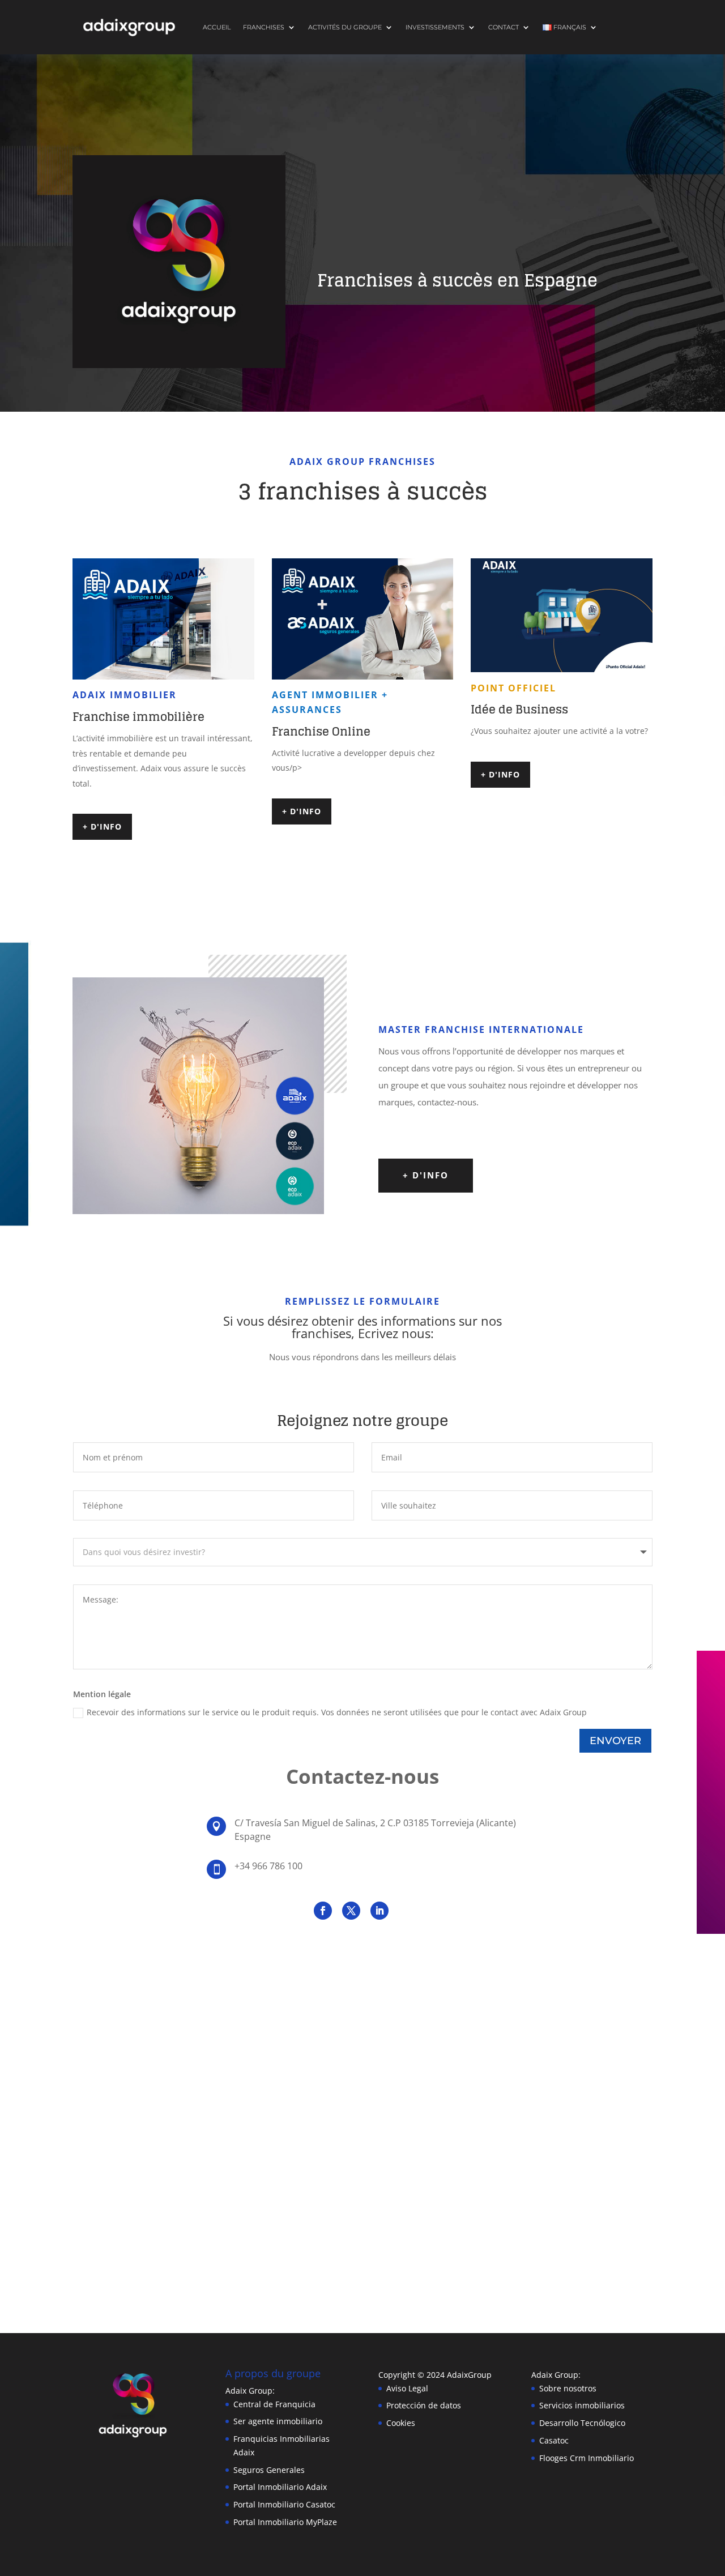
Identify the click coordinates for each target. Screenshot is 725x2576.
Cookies (401, 2423)
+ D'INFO (102, 826)
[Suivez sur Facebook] (323, 1911)
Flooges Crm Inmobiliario (587, 2458)
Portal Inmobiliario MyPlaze (285, 2522)
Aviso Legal (407, 2388)
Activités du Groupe (345, 27)
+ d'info (426, 1175)
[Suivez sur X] (351, 1911)
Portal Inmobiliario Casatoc (284, 2504)
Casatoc (554, 2440)
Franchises (264, 27)
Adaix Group (555, 2375)
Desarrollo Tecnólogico (582, 2423)
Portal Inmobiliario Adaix (280, 2487)
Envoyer (615, 1741)
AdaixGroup (469, 2375)
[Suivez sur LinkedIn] (379, 1911)
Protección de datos (424, 2405)
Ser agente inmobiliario (278, 2421)
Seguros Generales (269, 2470)
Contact (504, 27)
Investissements (435, 27)
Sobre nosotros (568, 2388)
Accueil (217, 27)
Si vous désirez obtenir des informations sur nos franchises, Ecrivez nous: (362, 1328)
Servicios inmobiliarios (582, 2405)
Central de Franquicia (274, 2404)
